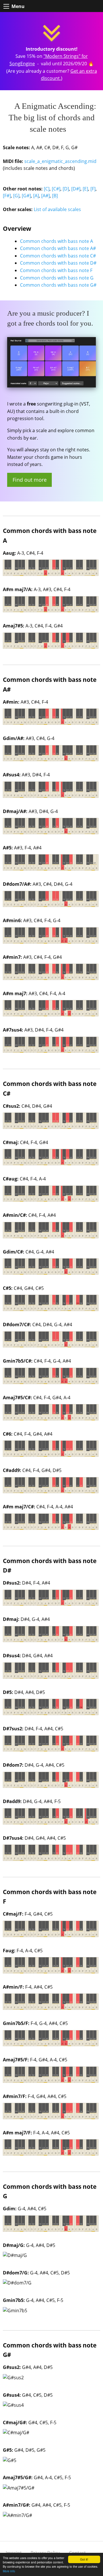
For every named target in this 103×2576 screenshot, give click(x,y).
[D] (66, 189)
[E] (85, 189)
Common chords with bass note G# (58, 285)
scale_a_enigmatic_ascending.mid (60, 161)
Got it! (84, 2559)
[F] (93, 189)
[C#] (56, 189)
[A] (36, 196)
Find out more (30, 480)
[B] (55, 196)
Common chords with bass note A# (58, 248)
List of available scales (57, 209)
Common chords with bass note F (56, 270)
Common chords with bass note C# (58, 256)
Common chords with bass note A (57, 241)
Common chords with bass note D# (58, 263)
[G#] (26, 196)
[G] (16, 196)
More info (9, 2571)
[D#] (76, 189)
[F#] (7, 196)
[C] (47, 189)
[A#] (45, 196)
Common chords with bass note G (57, 278)
